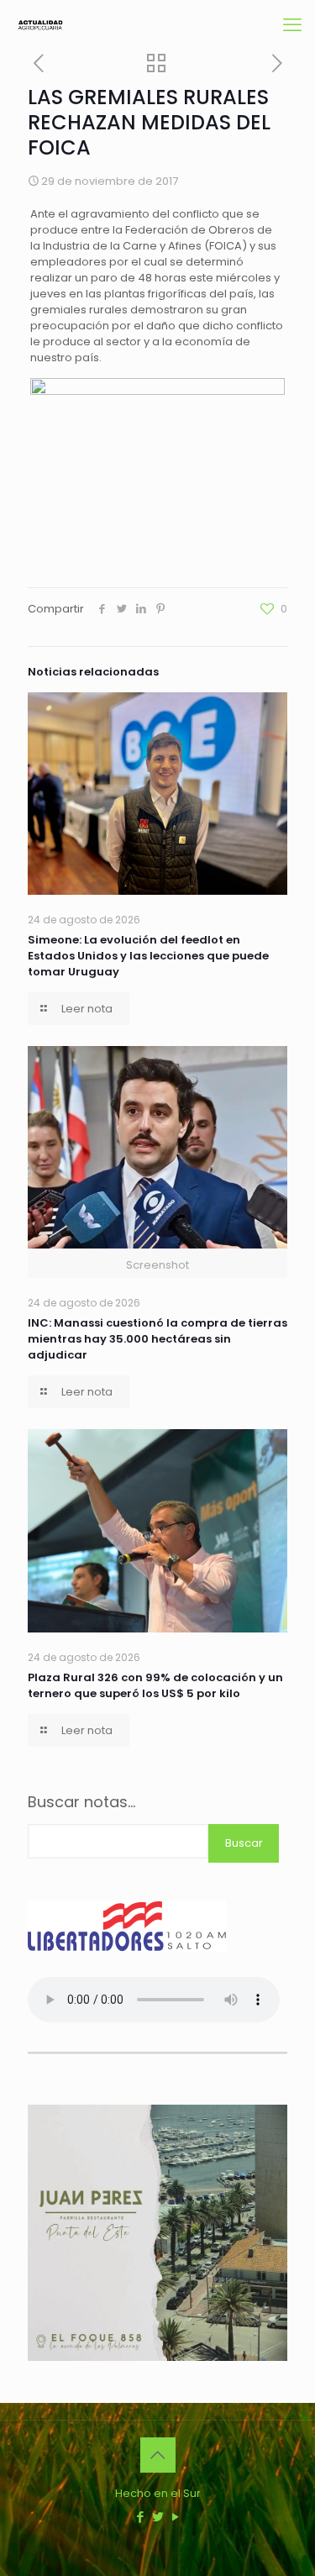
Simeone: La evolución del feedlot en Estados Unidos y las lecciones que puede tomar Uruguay (148, 956)
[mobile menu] (292, 25)
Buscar (244, 1843)
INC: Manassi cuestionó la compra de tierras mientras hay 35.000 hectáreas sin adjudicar (157, 1339)
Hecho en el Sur (158, 2493)
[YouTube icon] (175, 2517)
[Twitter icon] (157, 2517)
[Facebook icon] (140, 2517)
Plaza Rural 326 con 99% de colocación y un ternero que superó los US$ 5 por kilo (155, 1685)
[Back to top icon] (158, 2455)
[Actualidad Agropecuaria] (40, 25)
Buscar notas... (81, 1802)
